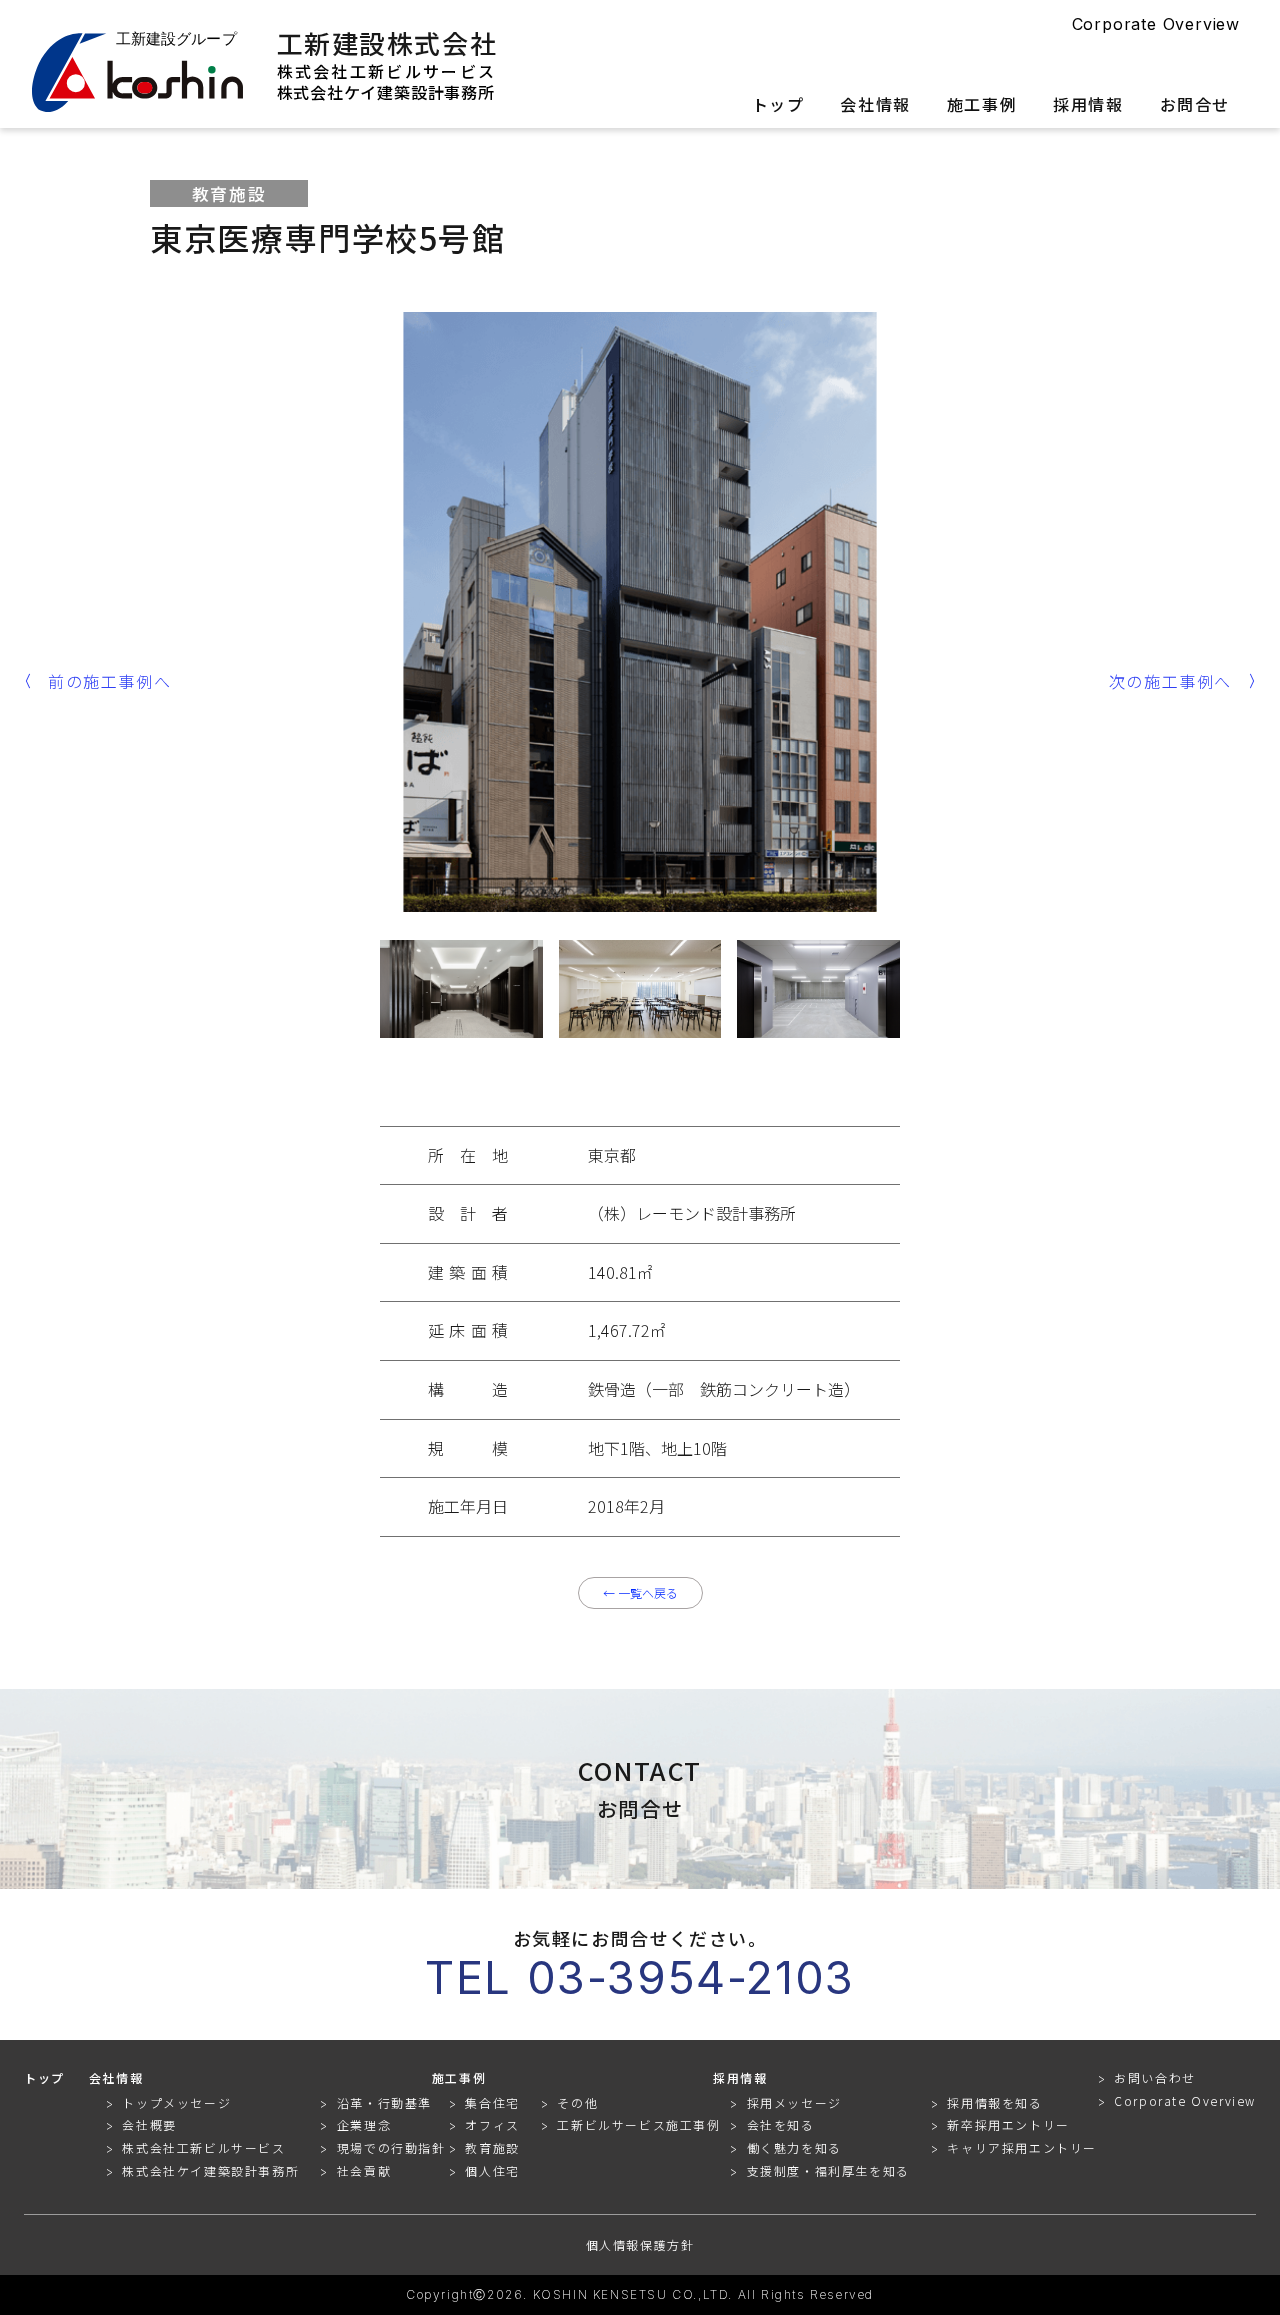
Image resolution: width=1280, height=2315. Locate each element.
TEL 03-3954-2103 (640, 1977)
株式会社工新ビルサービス (387, 71)
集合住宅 (492, 2102)
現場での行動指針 (391, 2147)
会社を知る (781, 2124)
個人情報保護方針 (640, 2245)
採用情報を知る (994, 2102)
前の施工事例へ (109, 681)
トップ (778, 106)
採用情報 (1088, 106)
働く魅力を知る (794, 2147)
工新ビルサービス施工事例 (638, 2124)
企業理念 (364, 2124)
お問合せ (1195, 106)
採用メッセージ (794, 2102)
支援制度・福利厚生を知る (828, 2170)
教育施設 (492, 2147)
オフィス (492, 2124)
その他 (577, 2102)
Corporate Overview (1156, 24)
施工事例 (982, 106)
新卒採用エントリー (1008, 2124)
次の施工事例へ (1170, 681)
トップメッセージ (176, 2102)
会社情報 (875, 106)
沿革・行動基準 (384, 2102)
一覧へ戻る (640, 1592)
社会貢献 (364, 2170)
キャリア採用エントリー (1022, 2147)
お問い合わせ (1155, 2078)
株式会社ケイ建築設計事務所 (386, 92)
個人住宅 (492, 2170)
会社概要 (149, 2124)
